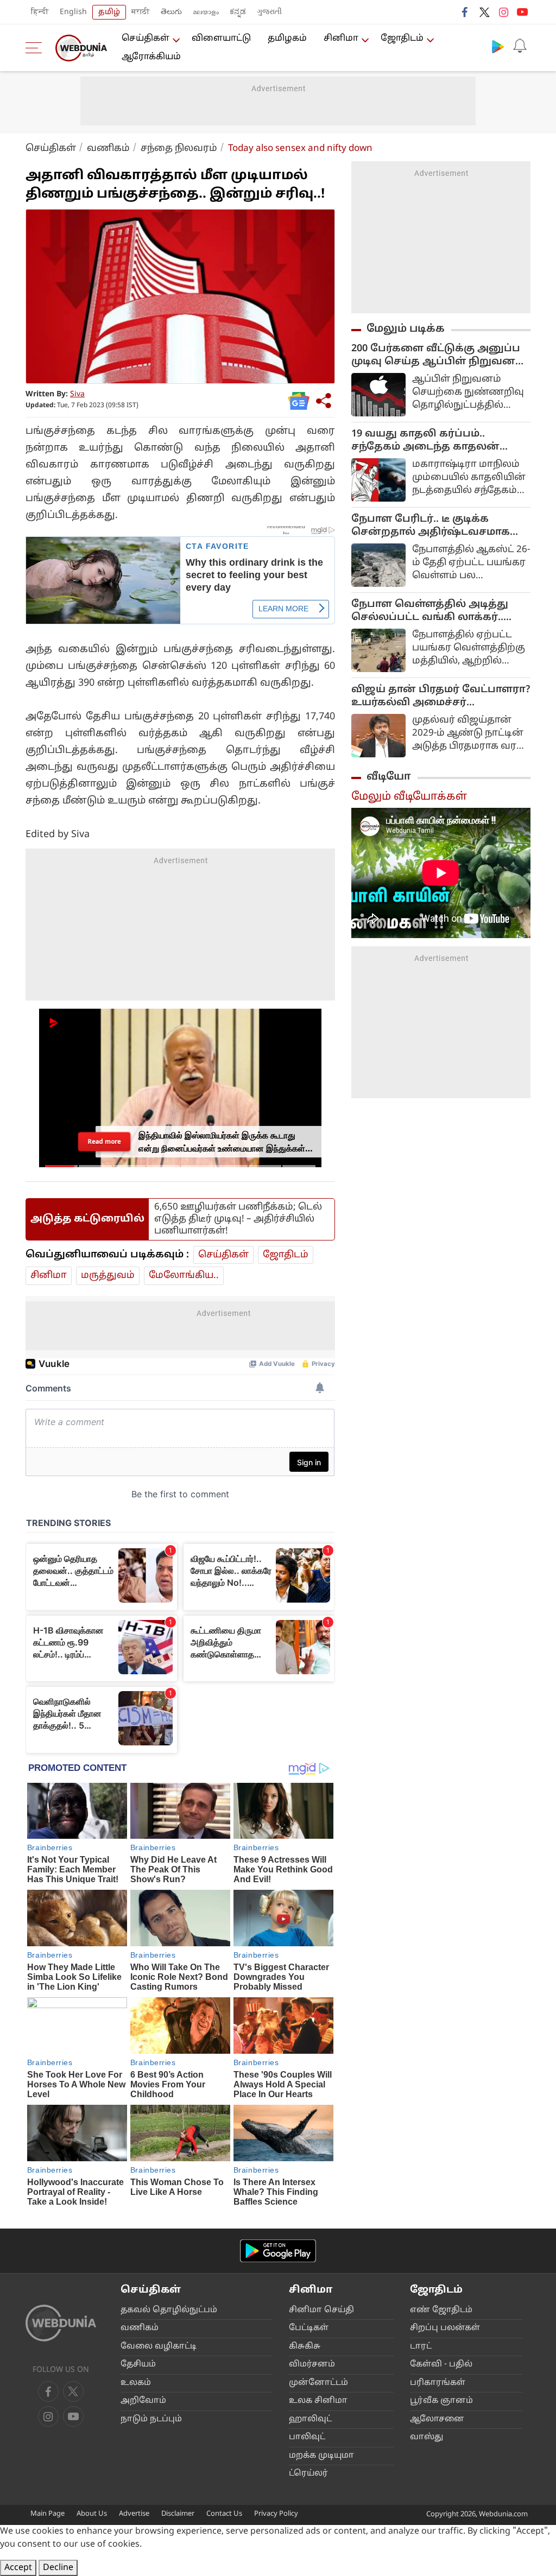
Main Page (48, 2514)
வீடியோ (389, 777)
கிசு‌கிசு (305, 2347)
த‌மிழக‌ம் (287, 39)
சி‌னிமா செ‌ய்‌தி (321, 2310)
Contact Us (224, 2514)
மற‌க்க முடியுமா (321, 2456)
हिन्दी (40, 12)
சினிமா (341, 39)
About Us (92, 2514)
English (73, 12)
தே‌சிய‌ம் (138, 2365)
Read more (104, 1141)
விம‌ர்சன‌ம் (312, 2365)
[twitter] (484, 12)
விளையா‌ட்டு (221, 39)
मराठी (141, 12)
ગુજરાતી (269, 12)
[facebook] (465, 12)
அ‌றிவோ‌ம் (143, 2401)
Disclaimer (178, 2514)
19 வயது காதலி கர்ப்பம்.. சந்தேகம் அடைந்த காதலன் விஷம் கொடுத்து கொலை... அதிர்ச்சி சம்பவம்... (427, 441)
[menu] (36, 48)
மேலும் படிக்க (406, 329)
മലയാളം (206, 12)
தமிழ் (109, 12)
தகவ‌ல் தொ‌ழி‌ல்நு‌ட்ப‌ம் (169, 2310)
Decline (58, 2568)
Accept (18, 2568)
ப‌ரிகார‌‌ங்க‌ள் (438, 2383)
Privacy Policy (276, 2514)
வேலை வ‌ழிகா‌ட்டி (159, 2347)
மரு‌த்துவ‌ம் (108, 1276)
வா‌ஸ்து (427, 2437)
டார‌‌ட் (421, 2347)
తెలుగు (171, 12)
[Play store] (498, 46)
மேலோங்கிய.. (184, 1276)
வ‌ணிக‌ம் (108, 148)
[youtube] (522, 12)
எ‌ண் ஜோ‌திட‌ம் (441, 2310)
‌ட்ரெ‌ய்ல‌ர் (308, 2474)
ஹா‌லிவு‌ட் (310, 2419)
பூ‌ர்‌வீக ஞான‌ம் (441, 2401)
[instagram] (503, 12)
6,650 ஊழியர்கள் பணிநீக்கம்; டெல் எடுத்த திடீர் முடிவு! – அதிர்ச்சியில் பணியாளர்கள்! (238, 1219)
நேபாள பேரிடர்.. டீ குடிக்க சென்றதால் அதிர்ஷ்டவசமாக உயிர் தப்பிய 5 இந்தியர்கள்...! (431, 526)
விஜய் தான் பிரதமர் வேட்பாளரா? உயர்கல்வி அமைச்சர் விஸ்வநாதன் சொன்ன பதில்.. (441, 697)
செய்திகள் (146, 39)
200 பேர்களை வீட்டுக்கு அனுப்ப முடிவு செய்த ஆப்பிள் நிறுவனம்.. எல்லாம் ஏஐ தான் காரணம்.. (440, 356)
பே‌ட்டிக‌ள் (309, 2328)
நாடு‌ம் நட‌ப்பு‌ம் (151, 2419)
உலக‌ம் (136, 2383)
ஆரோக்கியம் (151, 57)
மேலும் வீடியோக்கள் (409, 797)
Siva (77, 394)
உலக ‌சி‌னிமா (318, 2401)
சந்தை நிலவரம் (179, 148)
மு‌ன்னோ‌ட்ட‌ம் (318, 2383)
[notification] (520, 46)
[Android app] (278, 2251)
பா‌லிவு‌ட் (307, 2437)
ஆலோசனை (437, 2419)
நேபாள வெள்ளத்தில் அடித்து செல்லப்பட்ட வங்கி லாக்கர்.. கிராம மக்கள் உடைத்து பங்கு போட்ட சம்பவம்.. (430, 611)
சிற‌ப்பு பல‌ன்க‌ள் (445, 2328)
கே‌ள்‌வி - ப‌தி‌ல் (441, 2365)
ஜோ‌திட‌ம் (402, 39)
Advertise (134, 2514)
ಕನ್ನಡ (238, 12)
